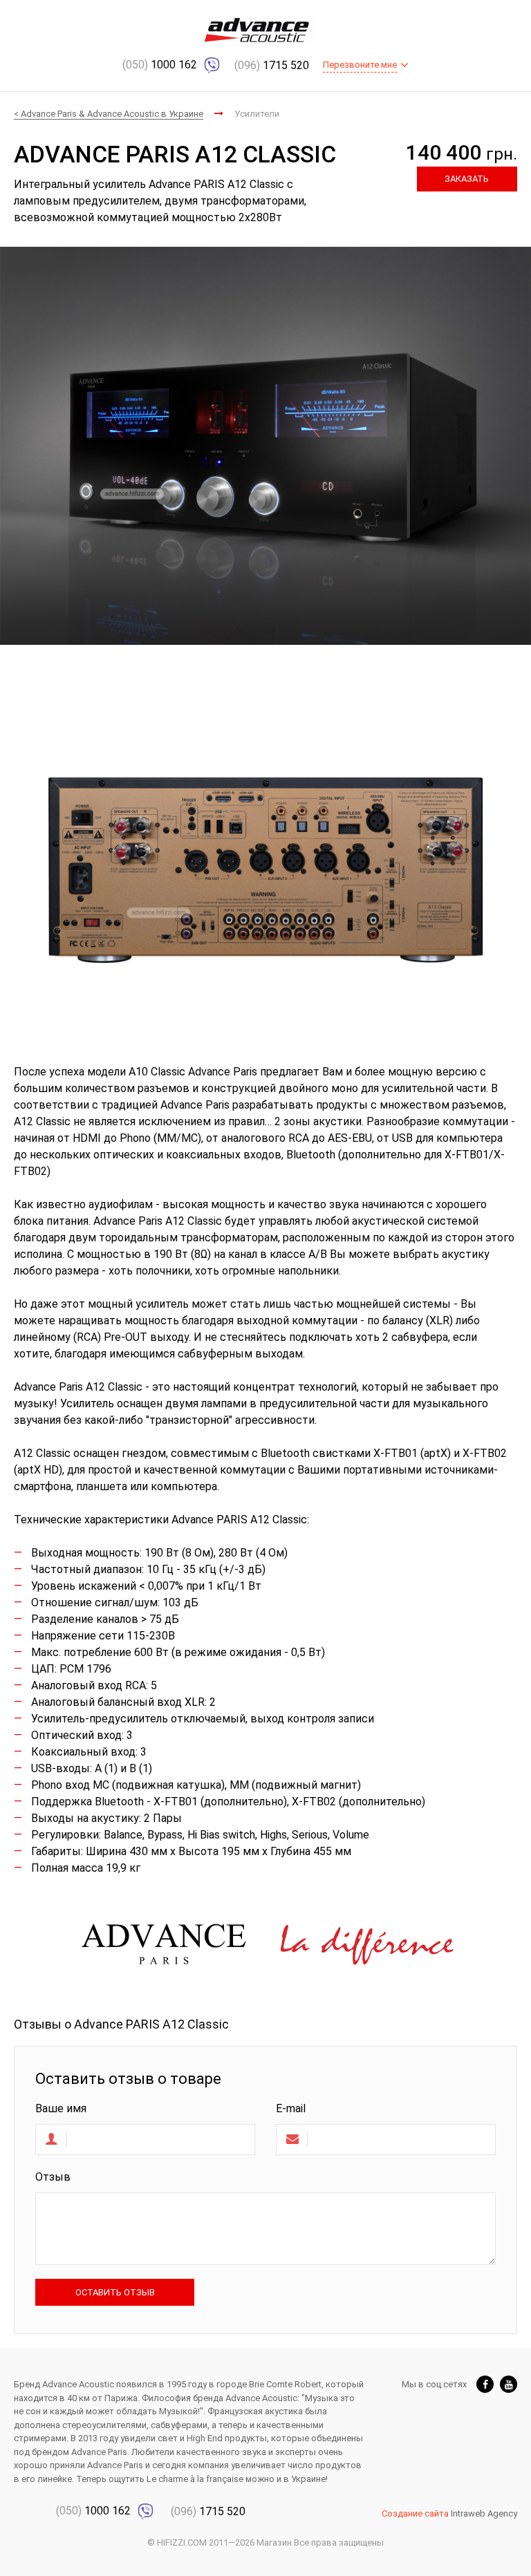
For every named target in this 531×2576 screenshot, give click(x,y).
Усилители (257, 114)
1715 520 (272, 65)
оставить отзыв (115, 2292)
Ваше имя (61, 2108)
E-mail (291, 2108)
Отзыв (53, 2177)
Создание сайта (415, 2513)
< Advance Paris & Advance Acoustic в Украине (109, 114)
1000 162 (161, 65)
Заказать (467, 179)
